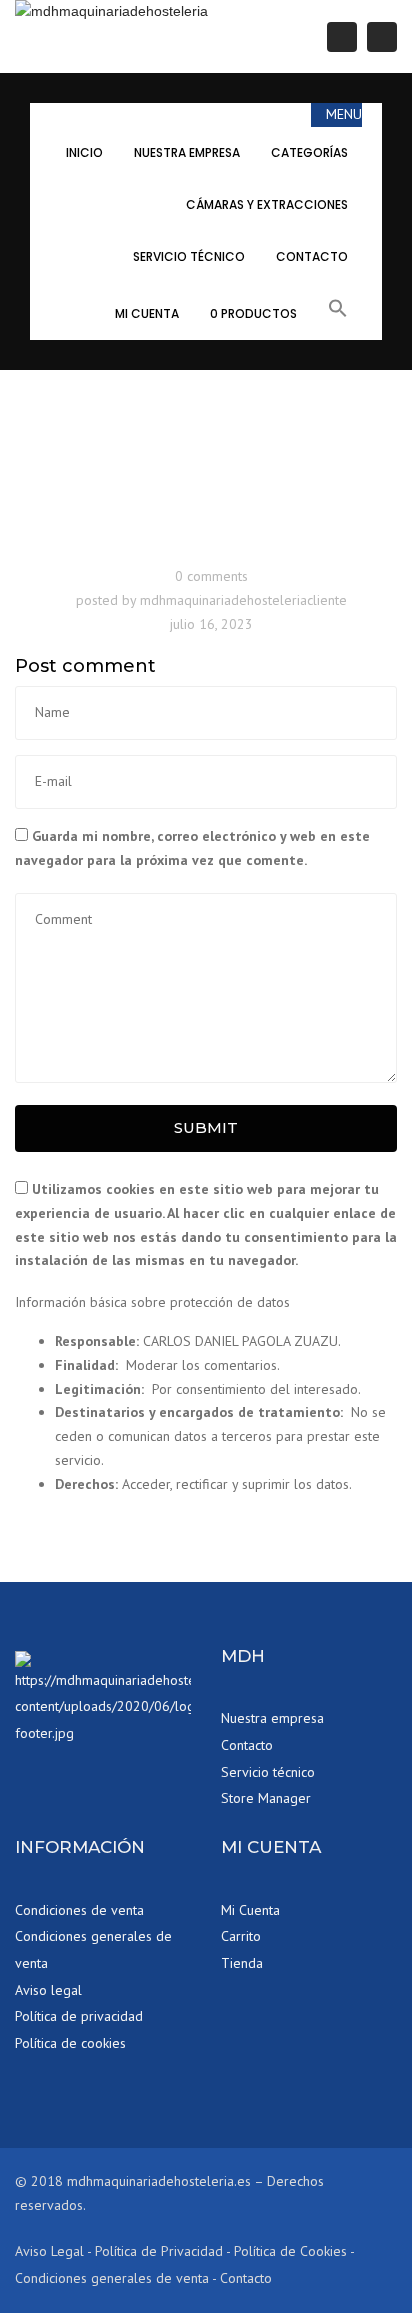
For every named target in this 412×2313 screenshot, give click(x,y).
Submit (206, 1127)
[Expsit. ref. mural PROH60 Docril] (206, 419)
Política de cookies (70, 2043)
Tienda (242, 1963)
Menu (342, 114)
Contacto (247, 1745)
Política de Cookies (290, 2251)
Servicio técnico (189, 256)
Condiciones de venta (79, 1910)
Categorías (309, 152)
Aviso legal (48, 1990)
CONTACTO (312, 256)
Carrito (241, 1936)
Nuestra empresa (272, 1718)
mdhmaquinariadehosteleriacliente (243, 600)
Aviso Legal (49, 2251)
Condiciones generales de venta (93, 1949)
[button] (338, 311)
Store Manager (266, 1798)
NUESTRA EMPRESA (187, 152)
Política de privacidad (79, 2016)
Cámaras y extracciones (267, 204)
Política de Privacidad (159, 2251)
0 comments (211, 576)
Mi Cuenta (147, 313)
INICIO (84, 152)
